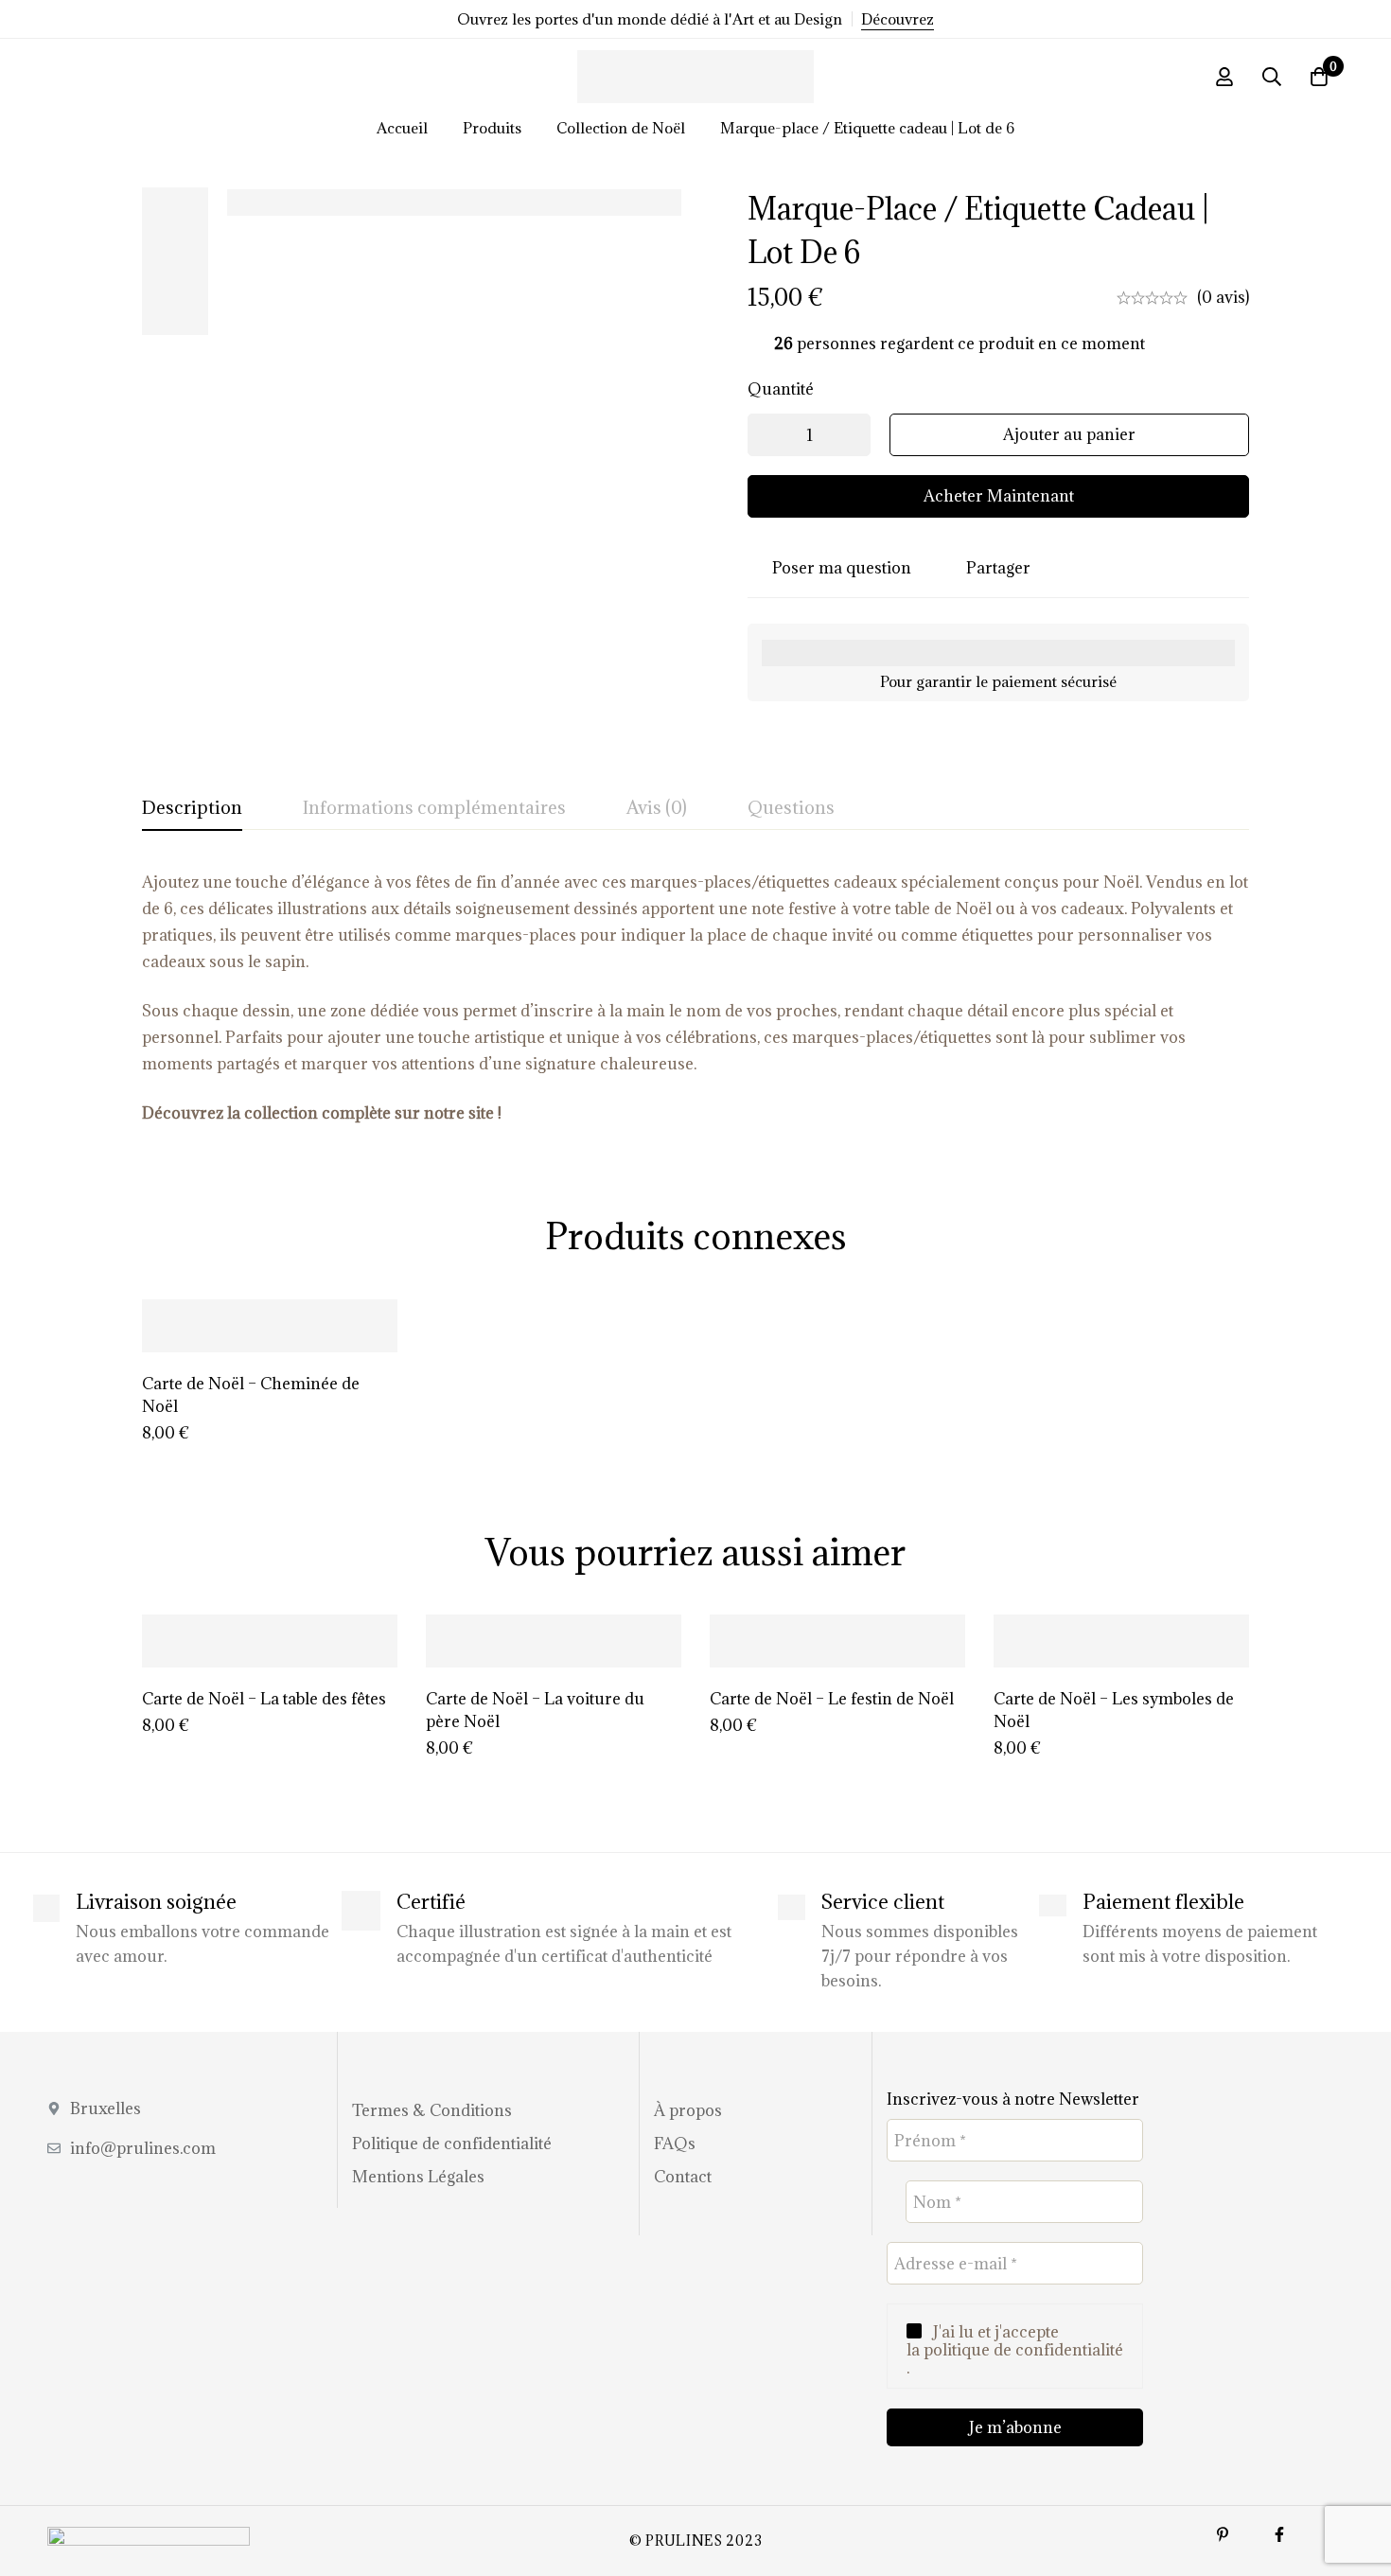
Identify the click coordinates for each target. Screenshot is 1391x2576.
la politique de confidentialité (1015, 2350)
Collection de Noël (621, 128)
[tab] (192, 808)
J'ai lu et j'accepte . (1015, 2351)
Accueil (402, 128)
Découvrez (898, 19)
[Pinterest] (1223, 2534)
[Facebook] (1279, 2534)
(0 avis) (1223, 297)
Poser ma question (842, 568)
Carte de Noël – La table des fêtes (264, 1699)
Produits (492, 128)
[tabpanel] (695, 997)
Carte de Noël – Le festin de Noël (832, 1699)
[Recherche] (1272, 77)
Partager (998, 568)
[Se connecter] (1224, 77)
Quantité (781, 389)
